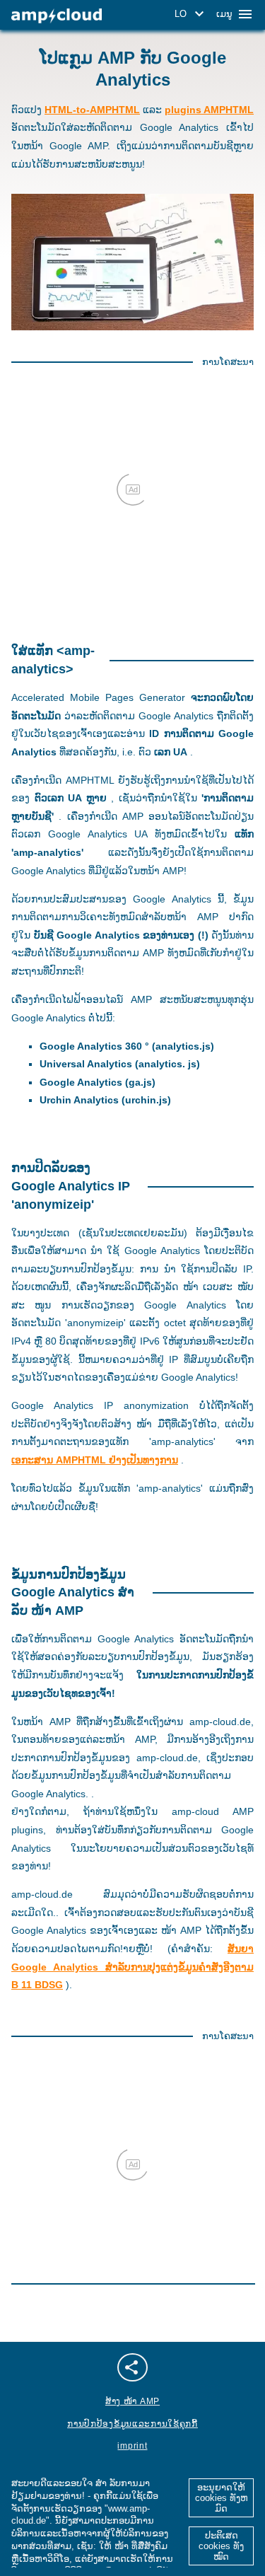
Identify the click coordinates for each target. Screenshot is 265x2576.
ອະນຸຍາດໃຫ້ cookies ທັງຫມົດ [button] (222, 2498)
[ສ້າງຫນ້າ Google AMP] (57, 16)
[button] (192, 14)
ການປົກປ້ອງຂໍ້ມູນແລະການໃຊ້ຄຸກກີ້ (132, 2424)
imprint (132, 2446)
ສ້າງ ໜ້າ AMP (132, 2401)
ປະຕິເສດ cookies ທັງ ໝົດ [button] (221, 2546)
